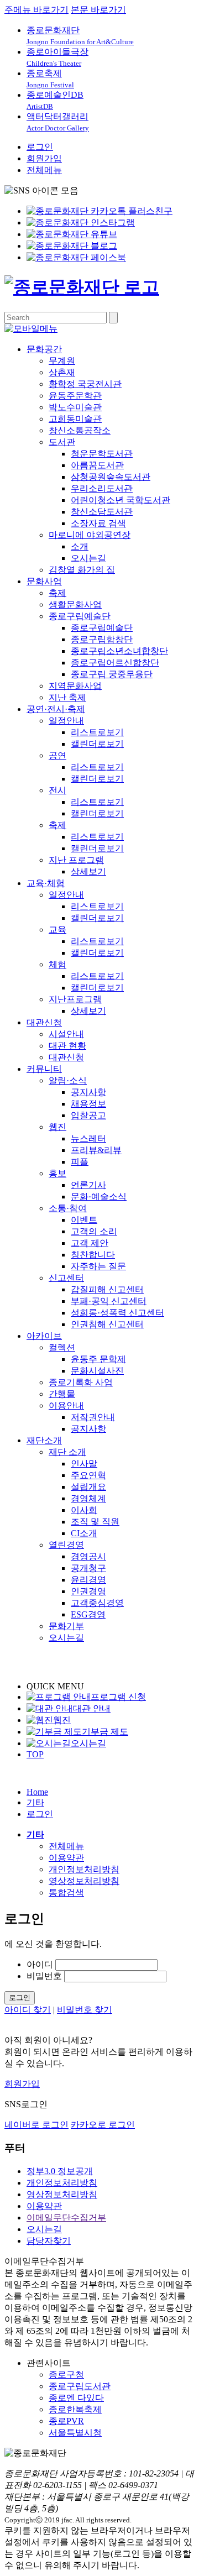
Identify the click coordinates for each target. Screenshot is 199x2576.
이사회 (84, 1510)
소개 (80, 546)
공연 (57, 755)
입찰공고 (88, 1115)
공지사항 (88, 1092)
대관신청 (44, 1022)
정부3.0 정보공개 (60, 2171)
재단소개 (44, 1440)
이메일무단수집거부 (66, 2218)
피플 (80, 1162)
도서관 (62, 442)
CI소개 (84, 1533)
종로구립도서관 (80, 2386)
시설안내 (66, 1034)
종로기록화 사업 (81, 1382)
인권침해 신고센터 (107, 1324)
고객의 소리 (94, 1231)
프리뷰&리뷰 (96, 1150)
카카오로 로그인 (103, 2125)
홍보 (57, 1173)
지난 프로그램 (76, 860)
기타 (35, 1802)
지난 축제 (67, 697)
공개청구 (88, 1568)
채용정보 (88, 1104)
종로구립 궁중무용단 (112, 674)
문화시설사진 (97, 1371)
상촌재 (62, 372)
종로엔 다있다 (76, 2398)
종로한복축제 (75, 2409)
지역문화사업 (75, 686)
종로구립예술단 (80, 616)
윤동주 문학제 (98, 1359)
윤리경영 (88, 1580)
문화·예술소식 (99, 1197)
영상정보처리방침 (84, 1881)
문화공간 (44, 349)
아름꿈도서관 (97, 465)
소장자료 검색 (98, 523)
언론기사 (88, 1185)
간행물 (62, 1394)
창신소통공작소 (80, 430)
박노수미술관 (75, 407)
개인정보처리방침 (84, 1869)
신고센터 (66, 1278)
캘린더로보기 (97, 744)
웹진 (57, 1127)
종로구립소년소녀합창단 (119, 651)
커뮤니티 (44, 1069)
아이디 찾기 (28, 2010)
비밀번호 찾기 (85, 2010)
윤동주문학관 (75, 396)
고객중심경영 (97, 1603)
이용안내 (66, 1405)
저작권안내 (93, 1417)
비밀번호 (44, 1976)
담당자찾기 (49, 2241)
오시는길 (88, 558)
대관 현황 (67, 1046)
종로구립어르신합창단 (115, 663)
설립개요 (88, 1487)
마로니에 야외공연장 (90, 535)
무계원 (62, 361)
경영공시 (88, 1556)
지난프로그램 (75, 999)
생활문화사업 (75, 604)
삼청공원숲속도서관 (111, 477)
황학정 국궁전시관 (85, 384)
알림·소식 (68, 1080)
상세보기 (88, 871)
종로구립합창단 (102, 639)
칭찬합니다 (93, 1255)
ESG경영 (88, 1614)
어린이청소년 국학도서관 (121, 500)
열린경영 (66, 1545)
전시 (57, 790)
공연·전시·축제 (56, 709)
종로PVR (66, 2421)
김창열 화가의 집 (82, 570)
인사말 (84, 1464)
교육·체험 (46, 883)
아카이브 (44, 1336)
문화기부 (66, 1626)
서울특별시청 (75, 2433)
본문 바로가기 (98, 10)
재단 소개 (67, 1452)
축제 (57, 593)
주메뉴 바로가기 (36, 10)
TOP (35, 1754)
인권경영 (88, 1591)
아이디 (40, 1964)
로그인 (40, 147)
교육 (57, 930)
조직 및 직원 (95, 1522)
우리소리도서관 (102, 488)
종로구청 (66, 2375)
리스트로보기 (97, 732)
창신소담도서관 (102, 512)
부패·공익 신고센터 (109, 1301)
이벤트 (84, 1220)
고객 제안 (90, 1243)
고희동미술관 (75, 419)
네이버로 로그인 (36, 2125)
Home (37, 1792)
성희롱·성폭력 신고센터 (117, 1313)
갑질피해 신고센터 (107, 1289)
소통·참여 (68, 1208)
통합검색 (66, 1892)
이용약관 (66, 1858)
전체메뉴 (44, 170)
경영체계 (88, 1498)
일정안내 (66, 721)
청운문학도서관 (102, 454)
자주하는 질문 (98, 1266)
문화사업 (44, 581)
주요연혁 (88, 1475)
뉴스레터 (88, 1138)
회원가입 (44, 158)
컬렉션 (62, 1347)
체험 (57, 964)
